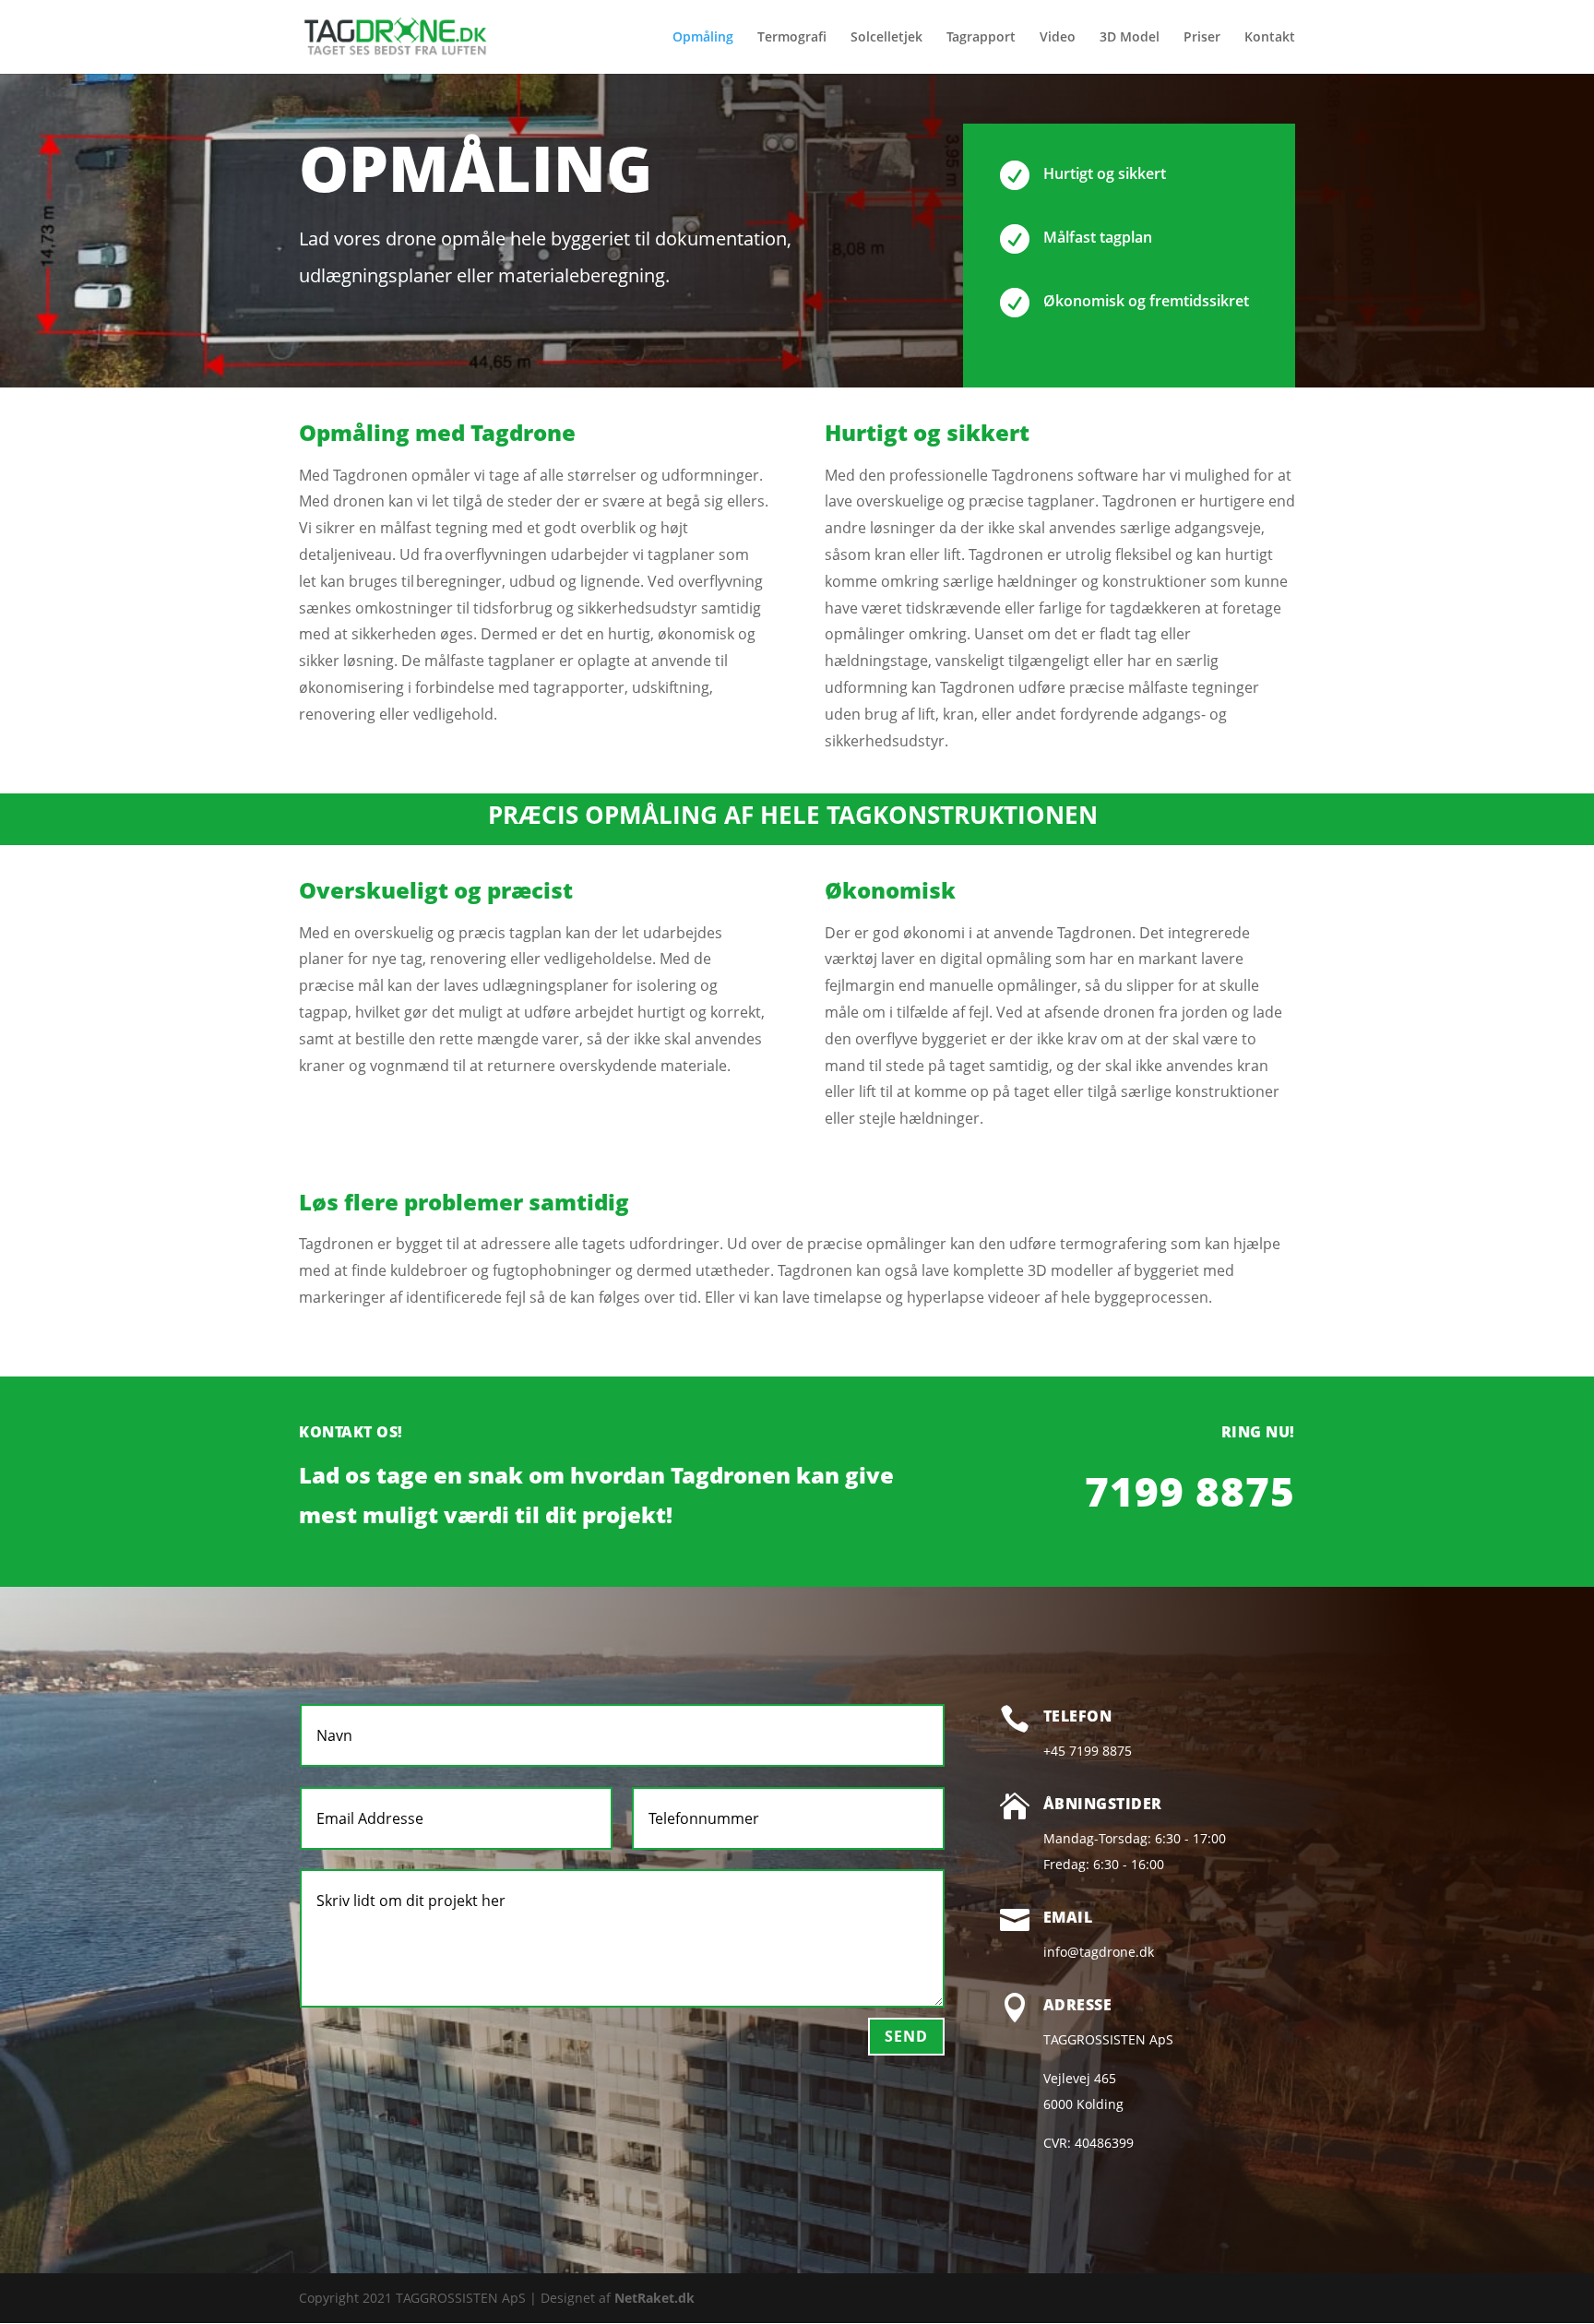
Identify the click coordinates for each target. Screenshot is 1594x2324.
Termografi (792, 38)
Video (1058, 38)
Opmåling (703, 38)
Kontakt (1270, 38)
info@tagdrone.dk (1099, 1952)
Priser (1202, 38)
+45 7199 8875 (1088, 1751)
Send (906, 2036)
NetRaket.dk (654, 2298)
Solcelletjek (886, 38)
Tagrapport (981, 38)
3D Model (1130, 38)
